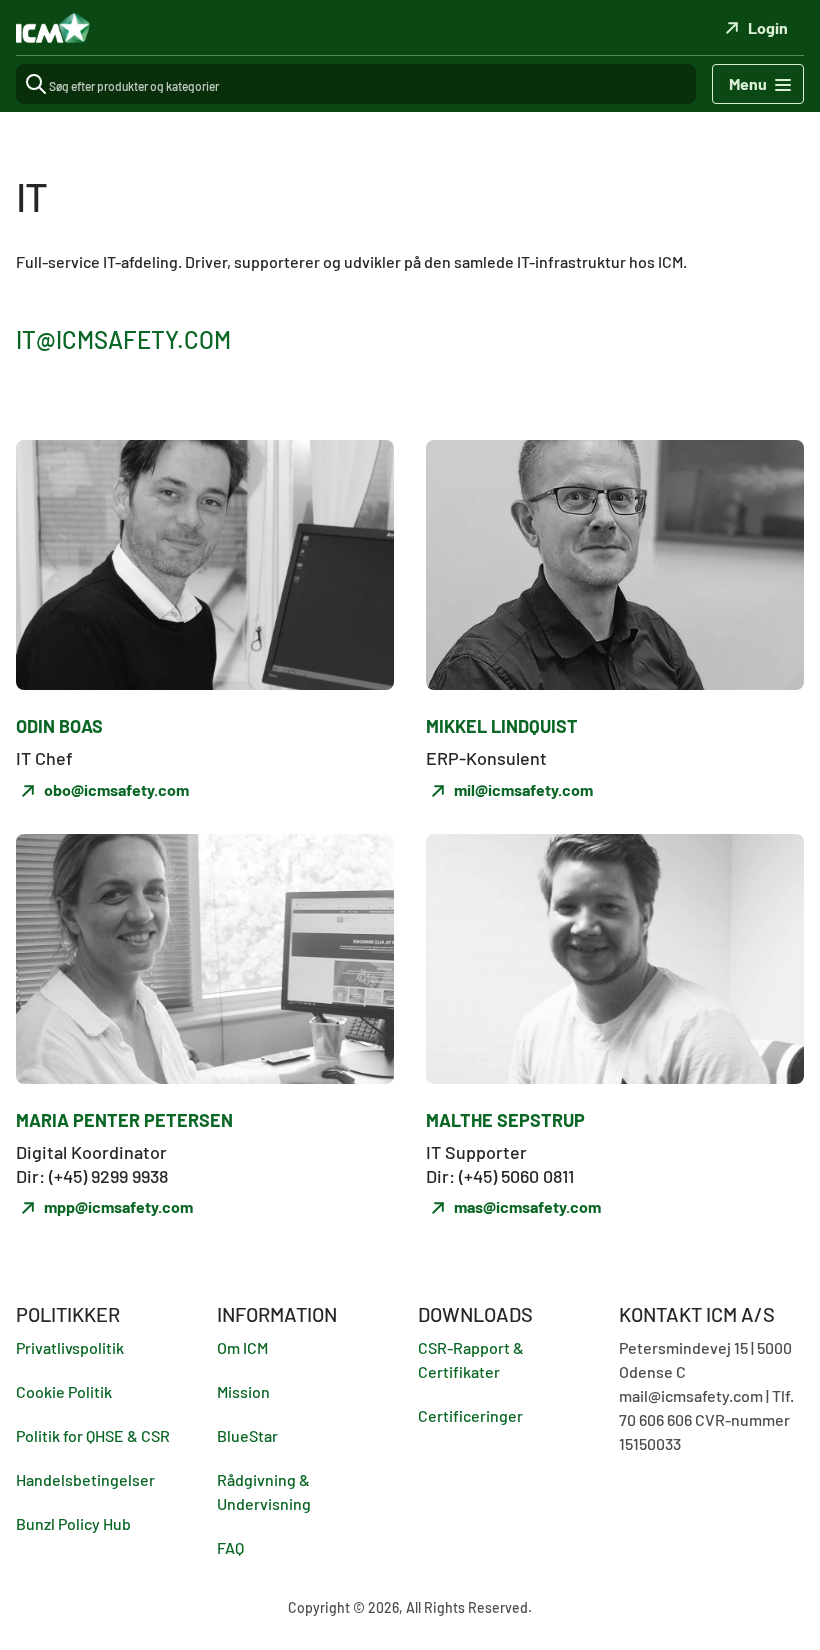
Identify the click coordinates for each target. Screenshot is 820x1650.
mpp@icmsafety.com (118, 1206)
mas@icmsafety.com (527, 1206)
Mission (243, 1391)
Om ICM (242, 1347)
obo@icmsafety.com (116, 789)
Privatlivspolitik (70, 1347)
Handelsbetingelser (85, 1479)
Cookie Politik (64, 1391)
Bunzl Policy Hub (73, 1523)
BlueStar (247, 1435)
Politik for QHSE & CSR (93, 1435)
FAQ (230, 1547)
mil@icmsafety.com (523, 789)
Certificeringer (470, 1415)
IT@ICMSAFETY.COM (123, 339)
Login (768, 27)
